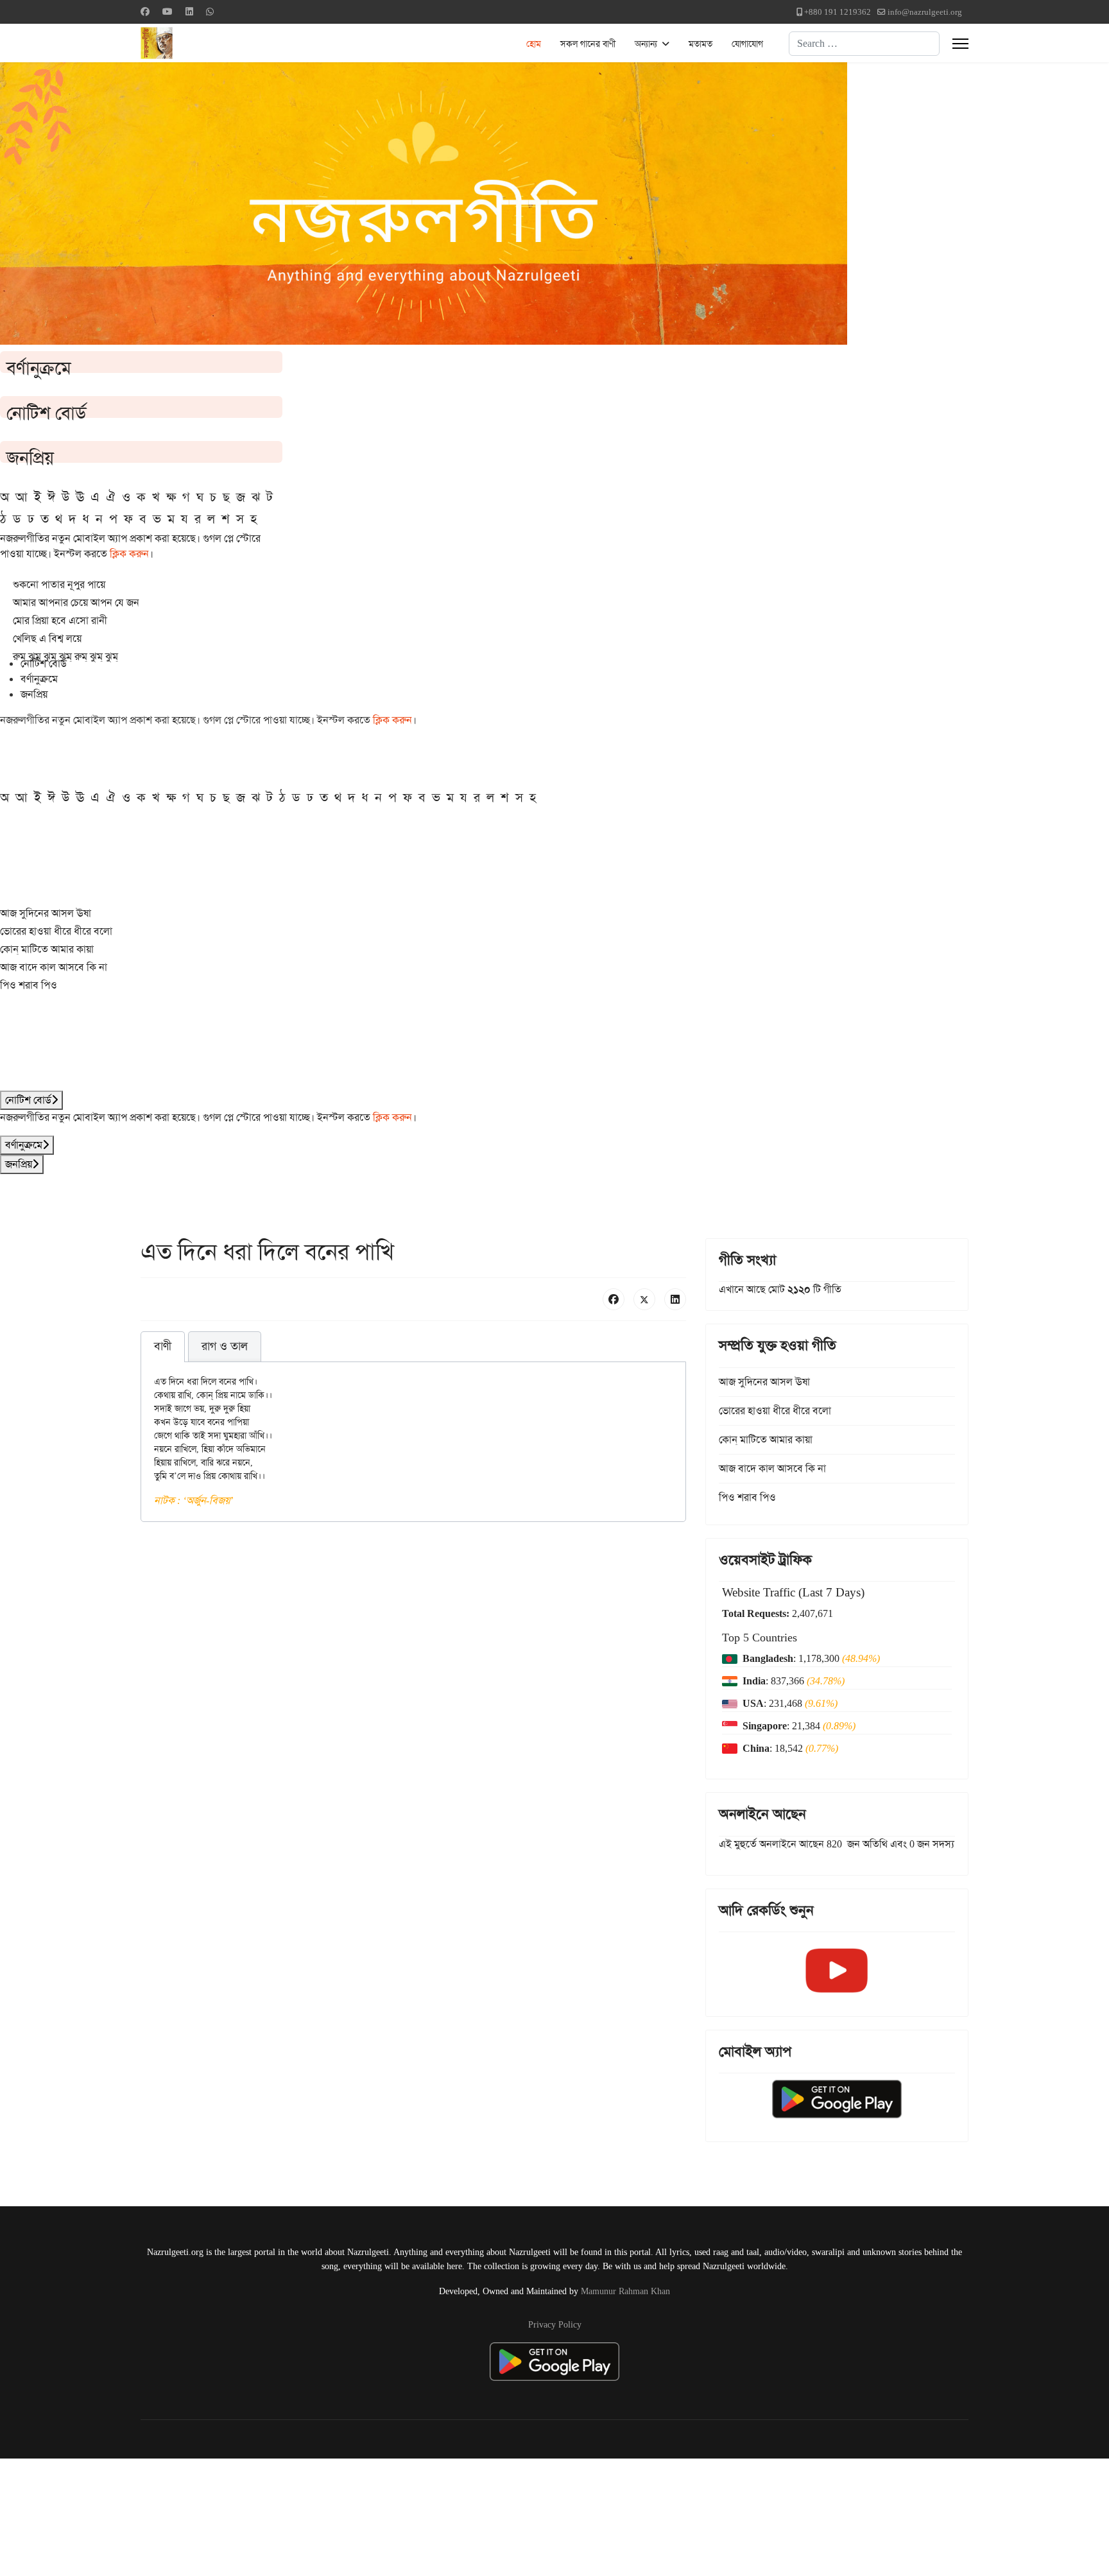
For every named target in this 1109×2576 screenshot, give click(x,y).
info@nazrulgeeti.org (925, 12)
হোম (534, 44)
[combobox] (864, 44)
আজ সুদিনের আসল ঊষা (46, 913)
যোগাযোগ (747, 44)
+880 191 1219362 (838, 12)
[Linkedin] (189, 12)
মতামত (701, 44)
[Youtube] (168, 12)
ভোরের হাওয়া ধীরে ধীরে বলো (56, 931)
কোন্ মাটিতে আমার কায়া (47, 949)
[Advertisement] (315, 2515)
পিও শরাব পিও (29, 985)
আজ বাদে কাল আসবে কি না (54, 967)
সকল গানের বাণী (588, 44)
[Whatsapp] (210, 12)
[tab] (163, 1347)
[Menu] (960, 44)
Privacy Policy (555, 2324)
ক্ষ (171, 497)
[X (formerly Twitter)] (644, 1299)
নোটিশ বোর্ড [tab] (44, 663)
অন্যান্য (646, 44)
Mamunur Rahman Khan (625, 2291)
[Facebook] (145, 12)
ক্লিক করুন (129, 554)
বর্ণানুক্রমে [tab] (39, 679)
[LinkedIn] (675, 1299)
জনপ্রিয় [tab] (34, 694)
